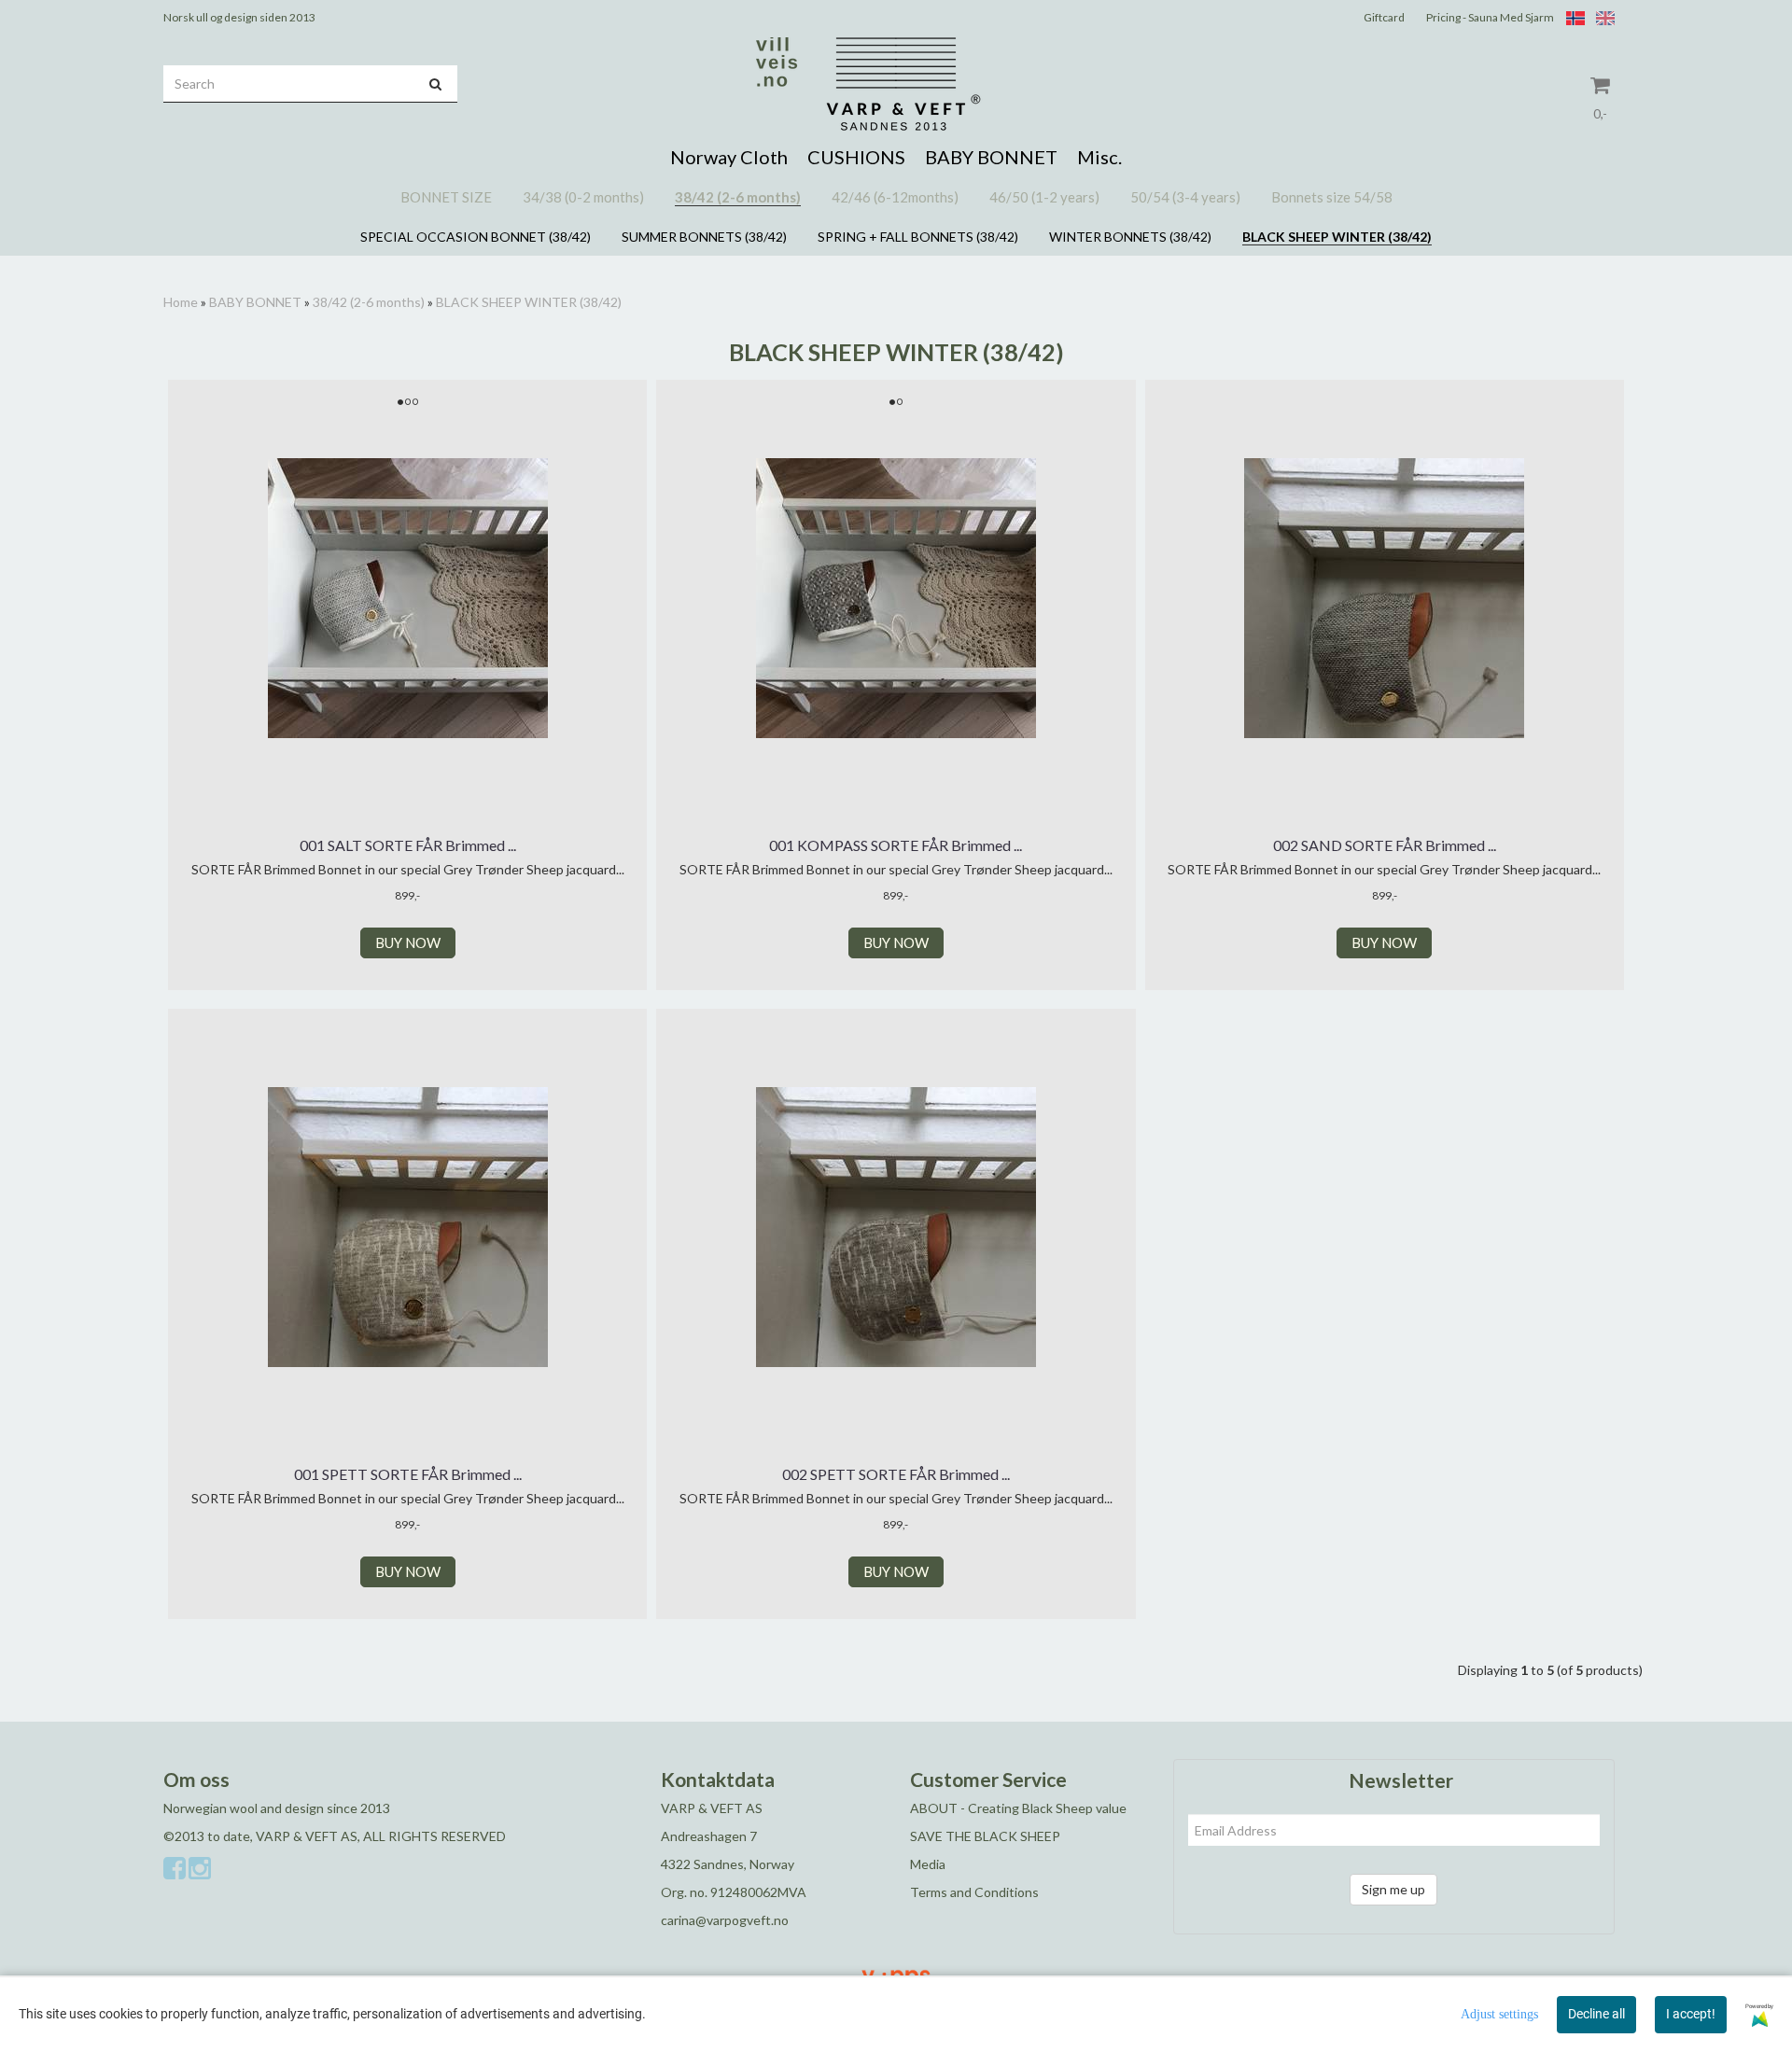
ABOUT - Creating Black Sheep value (1018, 1808)
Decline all (1596, 2014)
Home (181, 302)
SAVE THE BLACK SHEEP (985, 1836)
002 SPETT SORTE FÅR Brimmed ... (896, 1474)
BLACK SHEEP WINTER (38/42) (529, 302)
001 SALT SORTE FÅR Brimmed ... (408, 845)
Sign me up (1393, 1889)
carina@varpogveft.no (725, 1920)
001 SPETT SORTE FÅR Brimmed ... (408, 1474)
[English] (1601, 17)
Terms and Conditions (974, 1892)
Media (928, 1864)
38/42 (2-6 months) (369, 302)
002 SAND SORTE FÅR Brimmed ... (1385, 845)
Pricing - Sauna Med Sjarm (1490, 17)
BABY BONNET (255, 302)
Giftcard (1384, 17)
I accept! (1691, 2014)
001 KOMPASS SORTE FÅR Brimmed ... (896, 845)
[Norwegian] (1571, 17)
